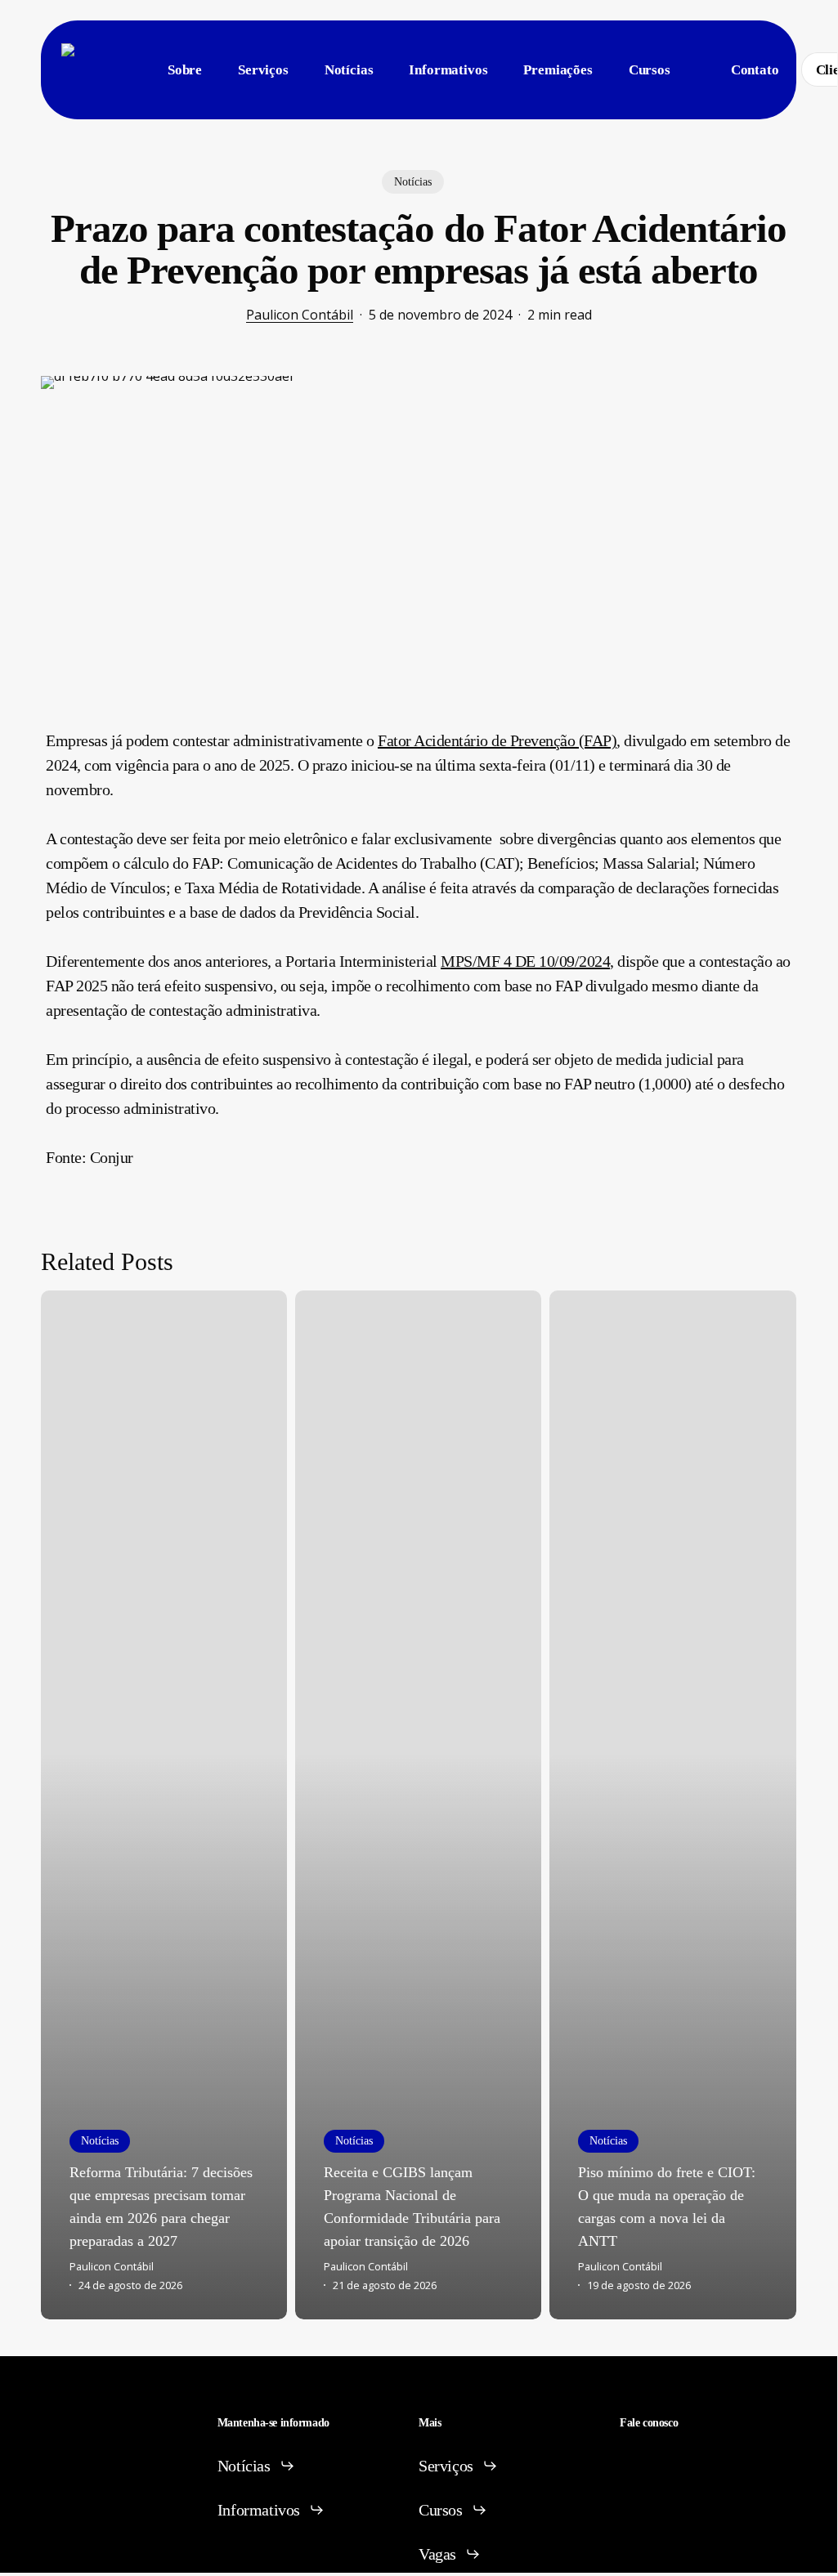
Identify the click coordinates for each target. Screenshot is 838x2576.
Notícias (413, 182)
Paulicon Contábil (300, 315)
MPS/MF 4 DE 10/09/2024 (525, 961)
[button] (256, 2466)
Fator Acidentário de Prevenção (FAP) (497, 740)
